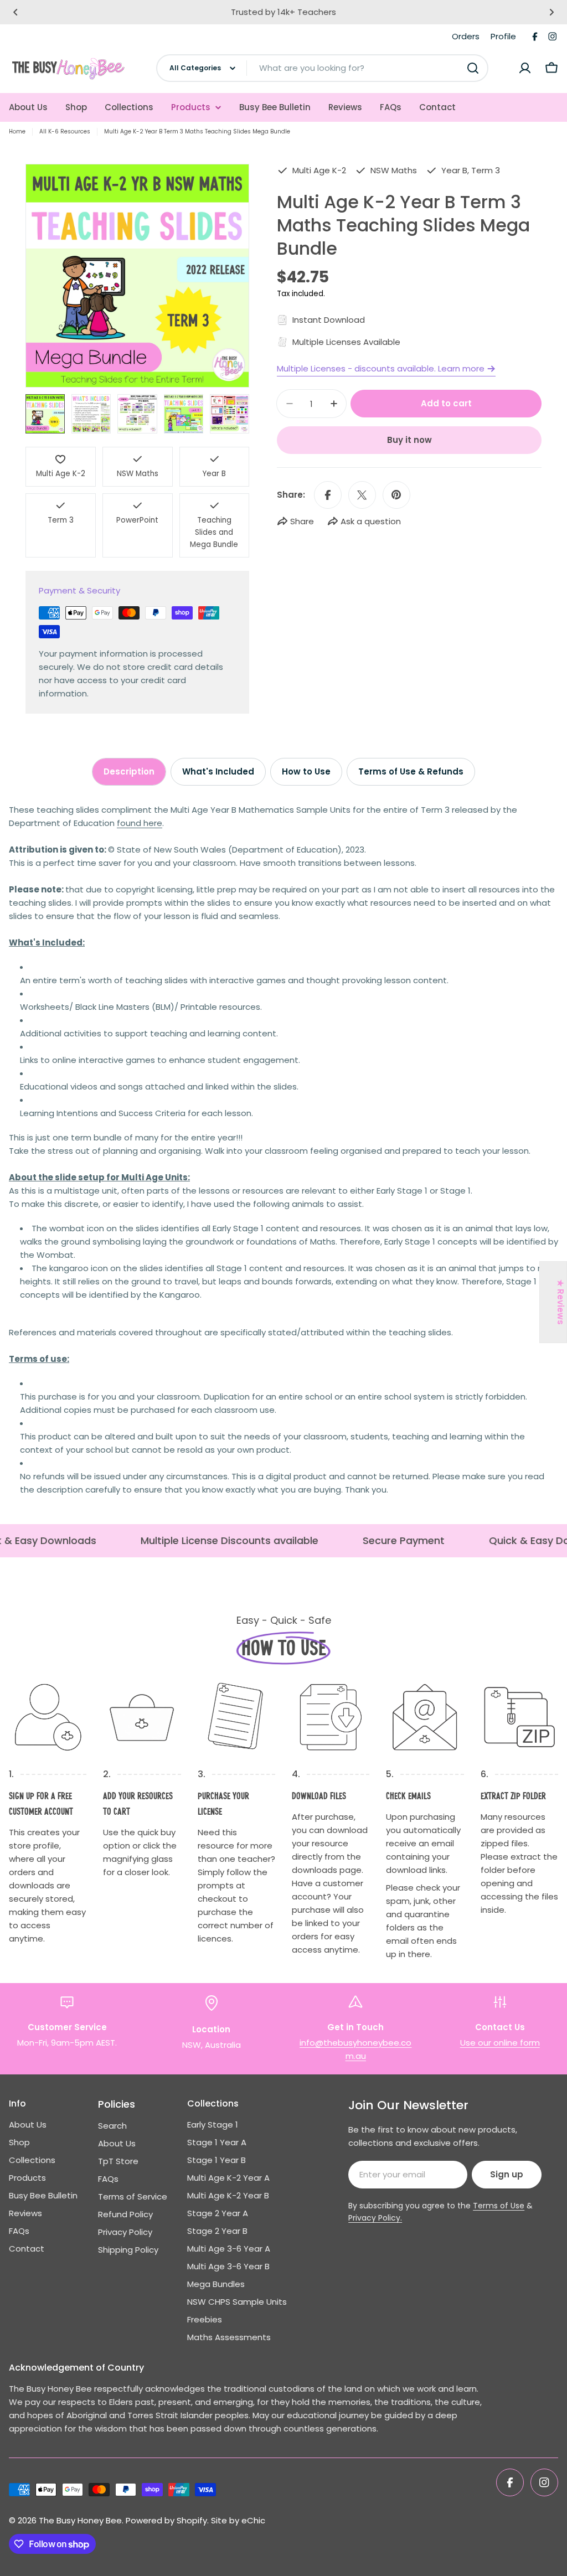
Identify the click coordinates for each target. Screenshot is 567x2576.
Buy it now (409, 440)
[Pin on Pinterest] (396, 495)
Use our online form (500, 2043)
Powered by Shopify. (167, 2520)
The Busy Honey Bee (80, 2520)
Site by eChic (238, 2520)
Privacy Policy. (375, 2218)
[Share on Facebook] (328, 495)
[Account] (525, 68)
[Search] (473, 68)
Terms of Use (499, 2206)
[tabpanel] (283, 1150)
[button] (16, 12)
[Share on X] (362, 495)
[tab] (129, 772)
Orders (466, 36)
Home (17, 131)
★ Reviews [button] (561, 1302)
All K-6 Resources (65, 131)
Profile (503, 36)
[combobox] (322, 68)
